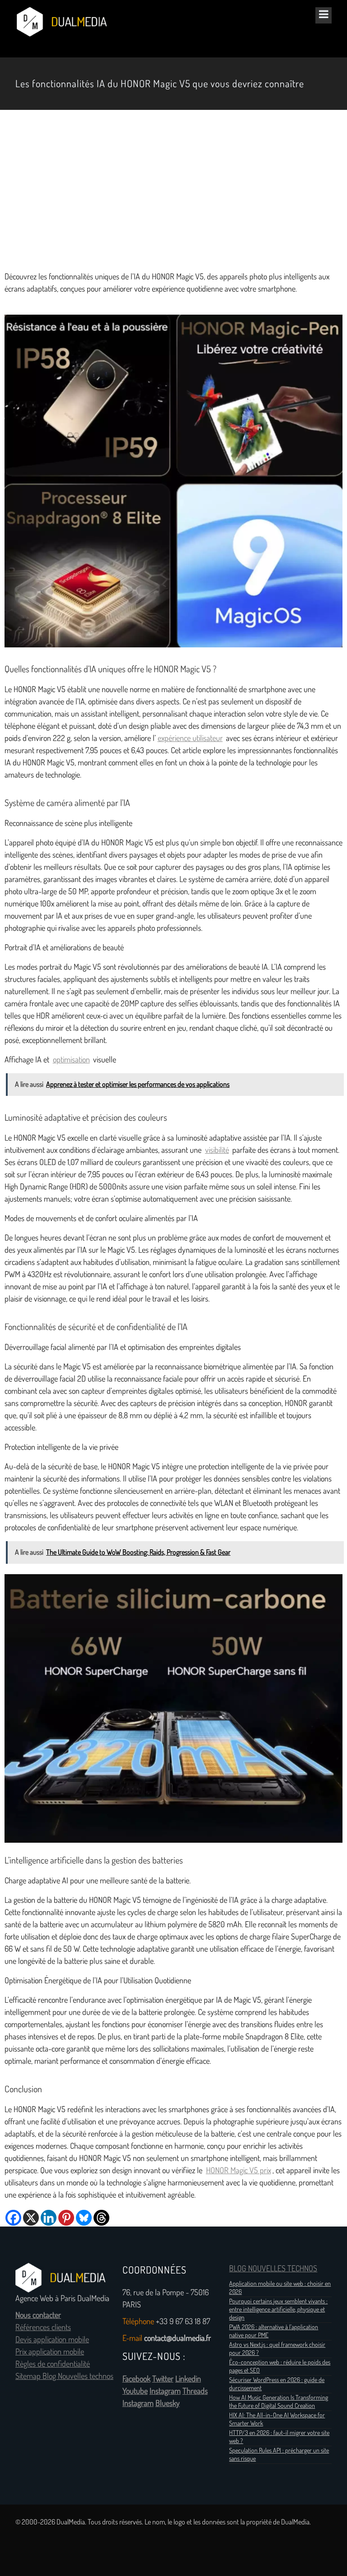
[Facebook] (13, 2218)
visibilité (217, 1150)
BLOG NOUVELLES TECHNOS (273, 2269)
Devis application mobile (52, 2340)
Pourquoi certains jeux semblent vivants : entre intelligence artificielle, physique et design (278, 2309)
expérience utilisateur (190, 738)
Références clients (43, 2327)
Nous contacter (38, 2315)
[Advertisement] (173, 190)
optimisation (71, 1060)
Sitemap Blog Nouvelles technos (64, 2376)
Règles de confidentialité (53, 2364)
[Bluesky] (84, 2218)
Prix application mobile (50, 2352)
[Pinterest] (66, 2218)
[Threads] (101, 2218)
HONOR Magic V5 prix (239, 2170)
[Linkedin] (49, 2218)
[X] (31, 2218)
